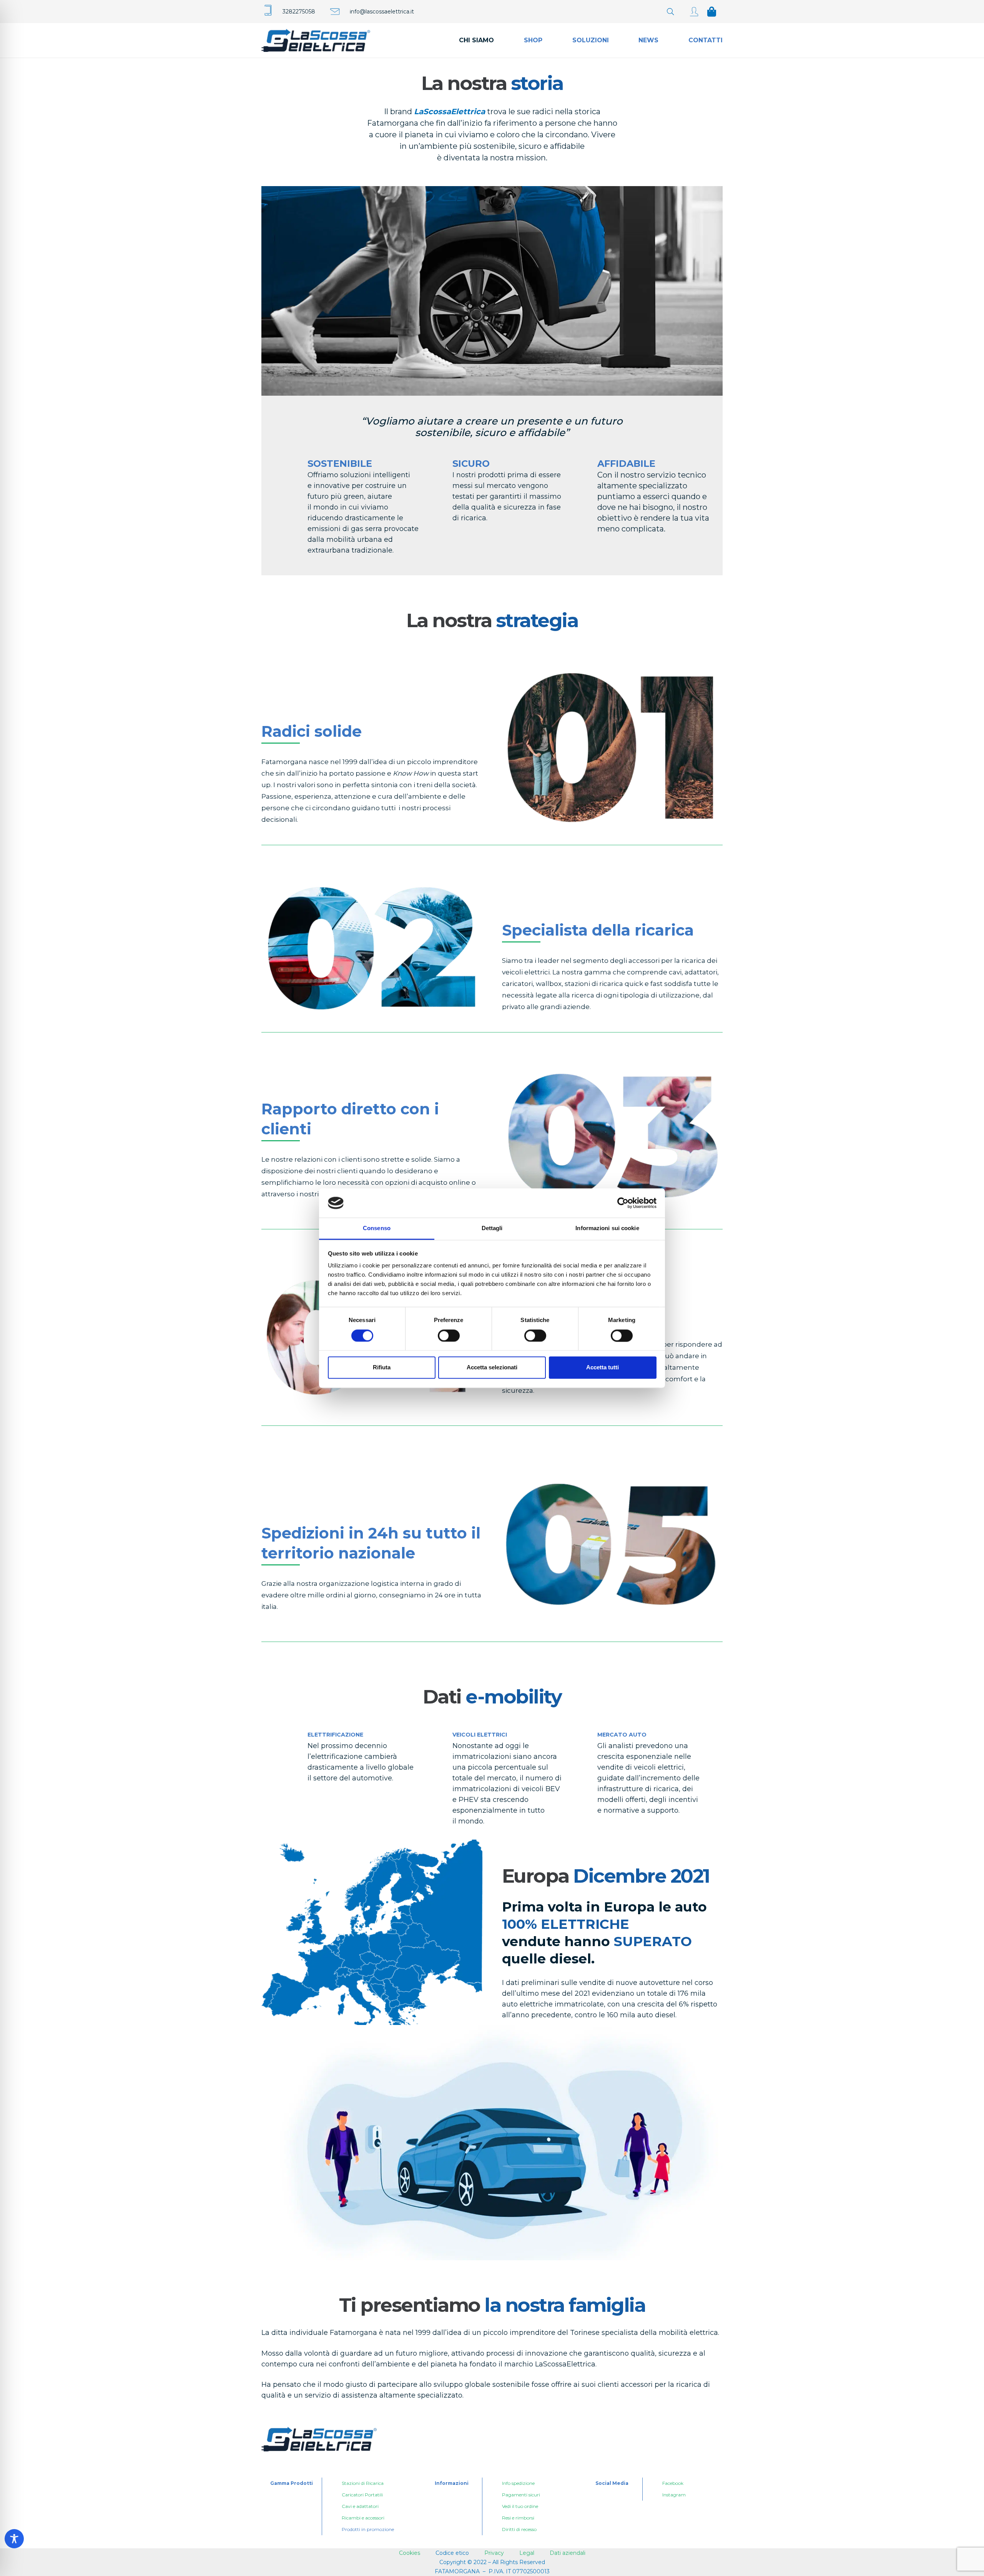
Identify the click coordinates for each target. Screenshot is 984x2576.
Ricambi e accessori (363, 2518)
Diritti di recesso (519, 2529)
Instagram (674, 2495)
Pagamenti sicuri (521, 2495)
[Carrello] (712, 12)
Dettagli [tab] (492, 1228)
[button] (670, 12)
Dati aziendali (568, 2553)
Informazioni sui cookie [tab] (607, 1228)
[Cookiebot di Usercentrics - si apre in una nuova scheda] (623, 1203)
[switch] (449, 1335)
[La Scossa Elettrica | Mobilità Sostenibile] (694, 12)
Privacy (495, 2553)
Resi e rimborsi (518, 2518)
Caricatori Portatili (362, 2495)
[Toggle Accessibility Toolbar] (14, 2539)
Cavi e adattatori (360, 2506)
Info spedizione (518, 2483)
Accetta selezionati (492, 1368)
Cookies (410, 2553)
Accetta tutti (603, 1368)
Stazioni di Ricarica (363, 2483)
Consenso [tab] (377, 1228)
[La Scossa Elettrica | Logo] (316, 40)
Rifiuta (382, 1368)
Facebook (673, 2483)
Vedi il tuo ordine (520, 2506)
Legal (527, 2553)
